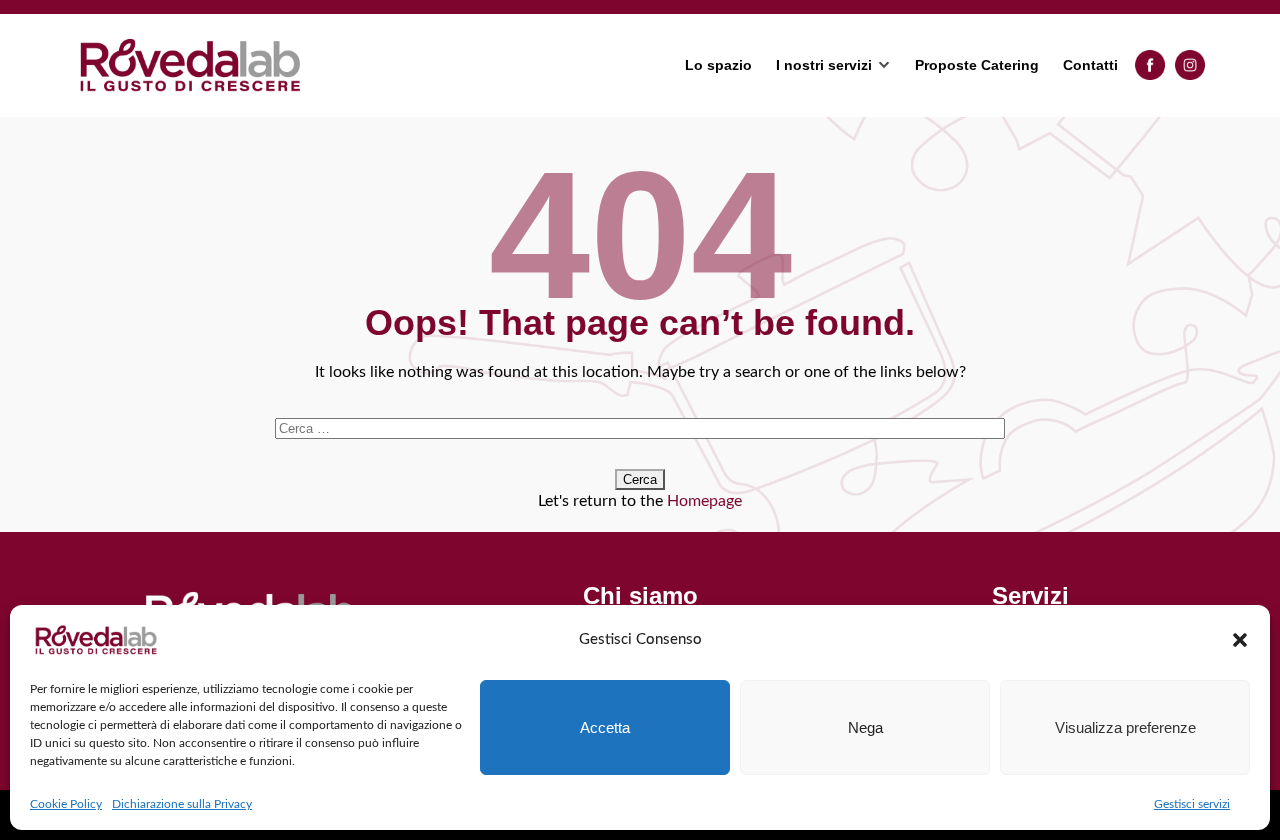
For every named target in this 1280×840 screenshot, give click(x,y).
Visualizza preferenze (1125, 727)
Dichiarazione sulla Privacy (182, 804)
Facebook (1150, 66)
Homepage (704, 501)
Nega (865, 727)
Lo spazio (718, 65)
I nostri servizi (824, 65)
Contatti (1090, 65)
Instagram (1190, 66)
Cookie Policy (66, 804)
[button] (1240, 640)
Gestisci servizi (1192, 804)
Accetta (605, 727)
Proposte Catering (977, 65)
